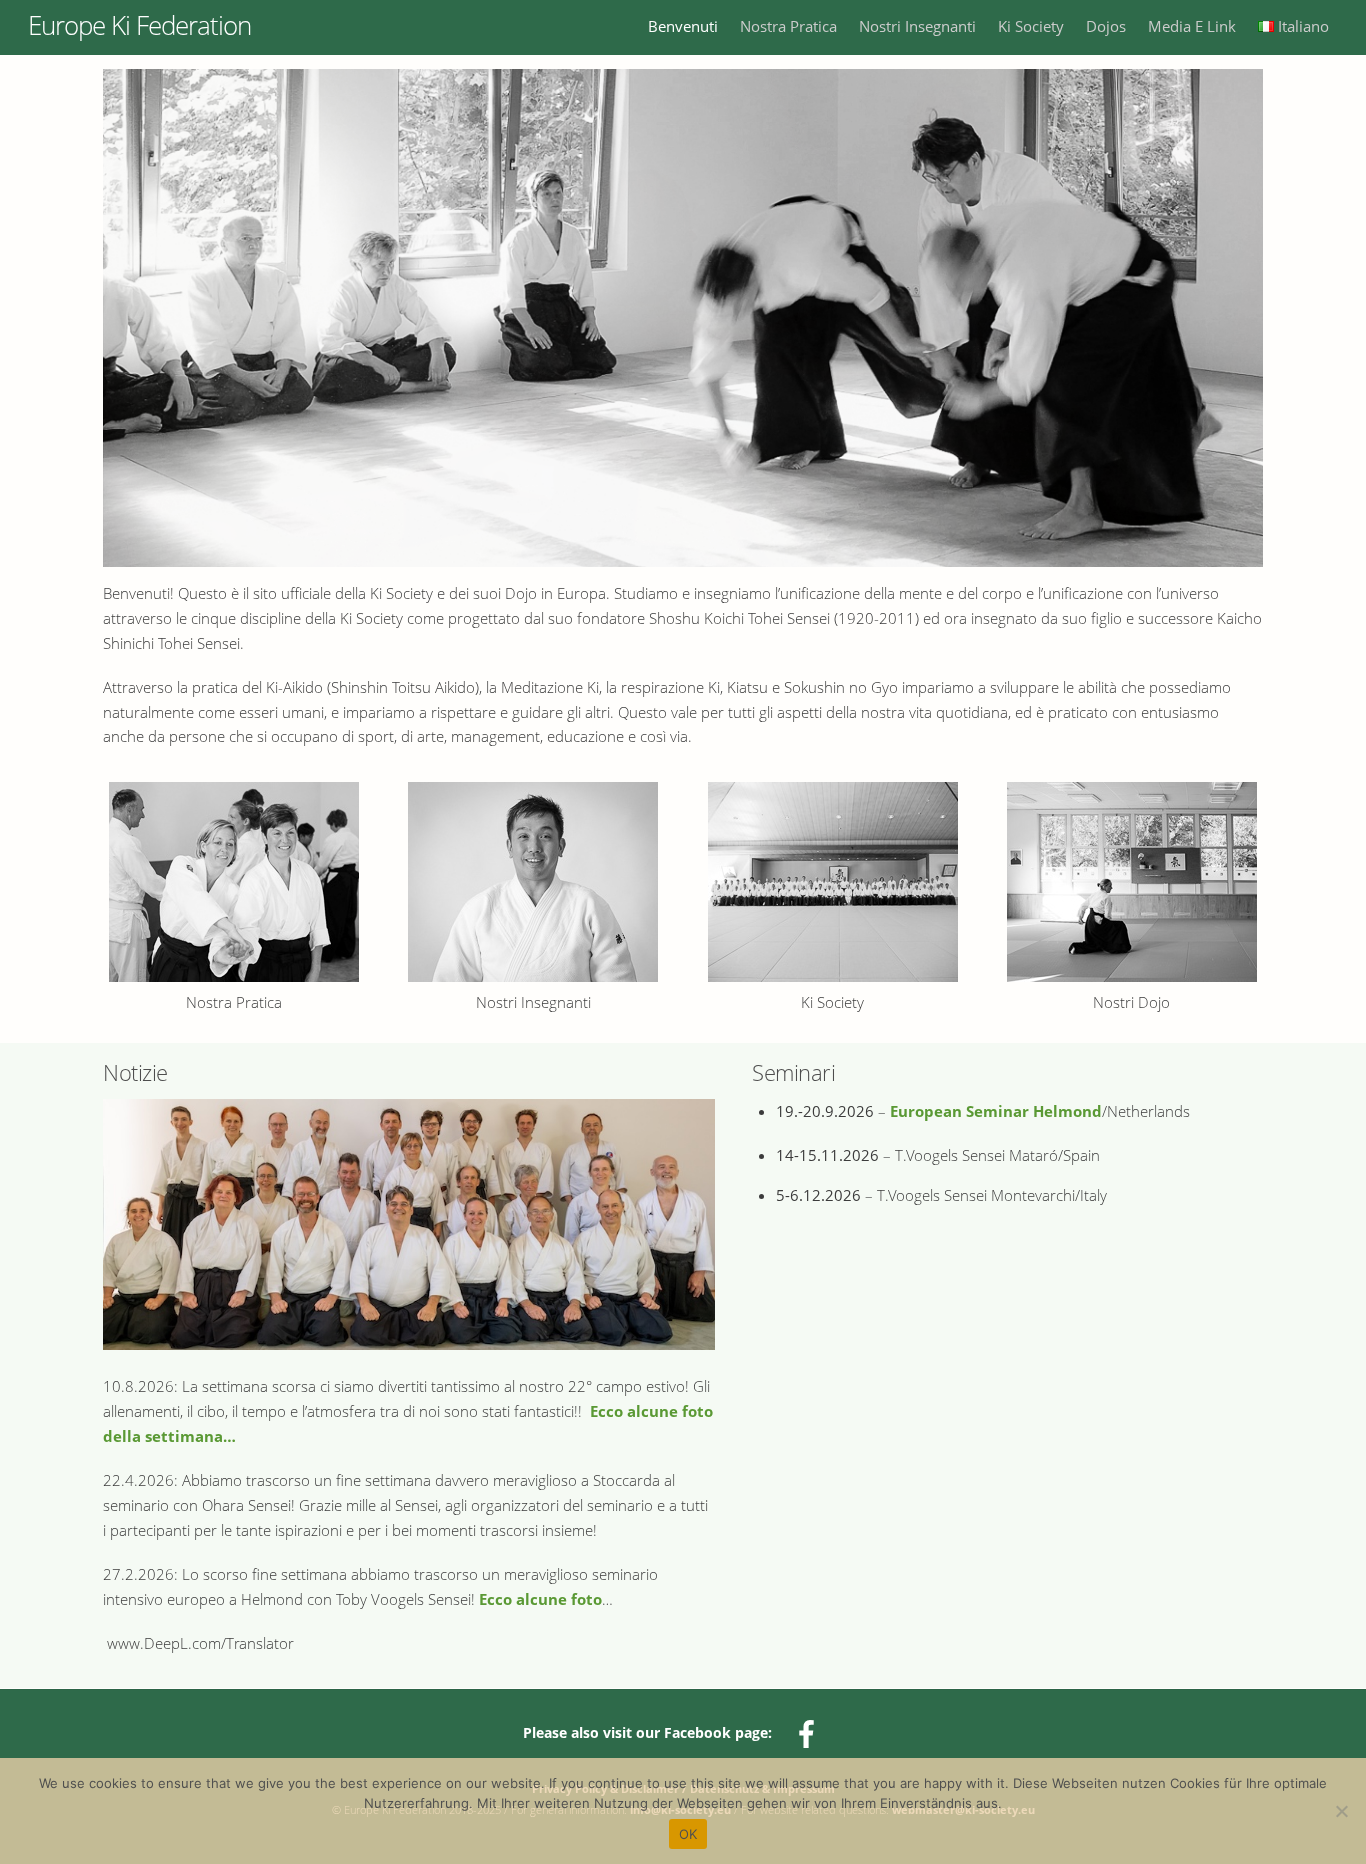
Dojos (1106, 26)
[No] (1341, 1811)
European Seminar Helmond (996, 1111)
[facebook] (809, 1732)
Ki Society (1031, 26)
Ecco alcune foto (540, 1599)
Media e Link (1192, 26)
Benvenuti (683, 26)
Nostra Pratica (788, 26)
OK (688, 1834)
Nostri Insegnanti (917, 26)
